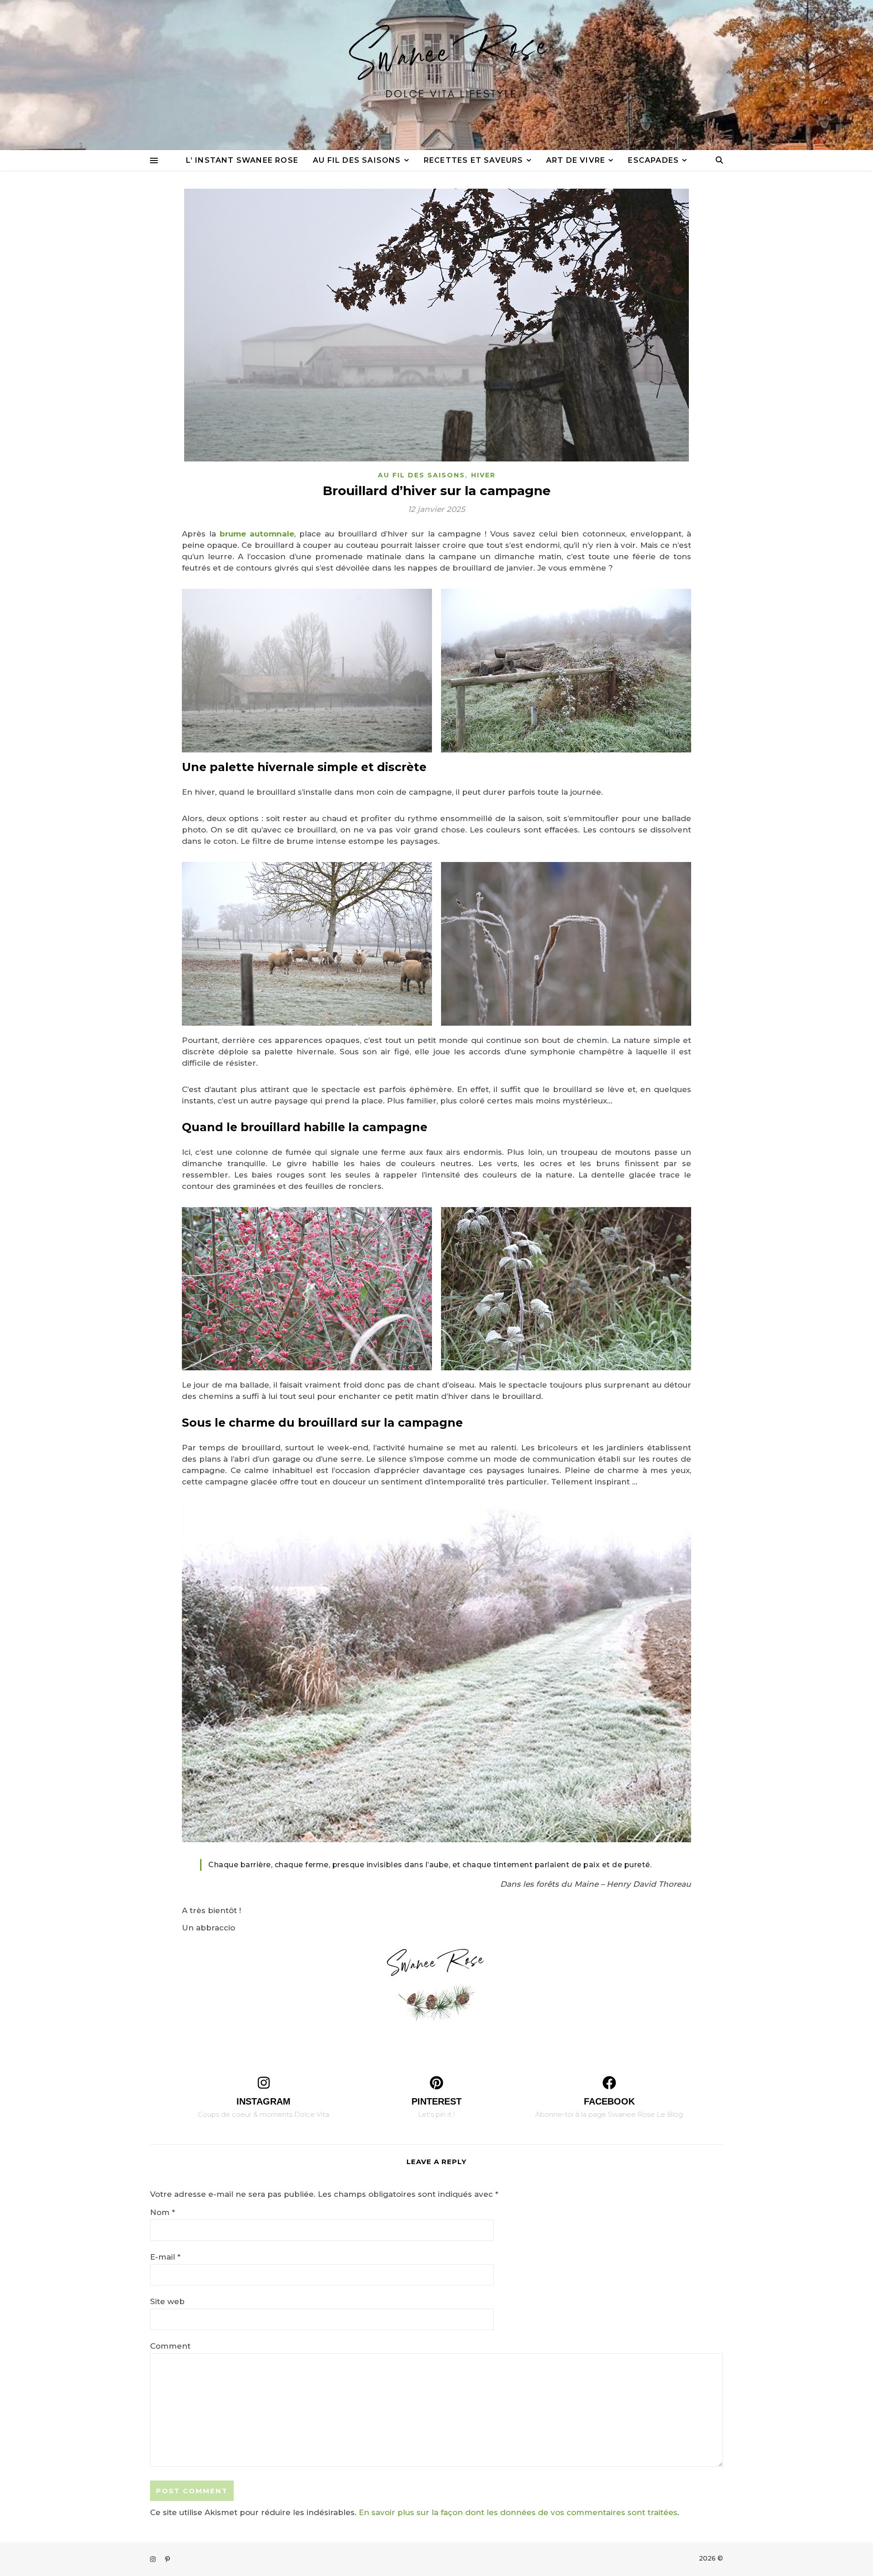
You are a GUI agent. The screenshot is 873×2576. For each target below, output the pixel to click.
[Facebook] (609, 2083)
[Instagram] (264, 2083)
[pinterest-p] (168, 2559)
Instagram (263, 2101)
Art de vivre (576, 160)
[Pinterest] (436, 2083)
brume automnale (257, 534)
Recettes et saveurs (474, 160)
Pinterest (436, 2101)
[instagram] (154, 2559)
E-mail (165, 2257)
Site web (167, 2301)
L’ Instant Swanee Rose (242, 160)
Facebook (609, 2101)
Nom (163, 2212)
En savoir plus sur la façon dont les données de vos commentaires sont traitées (518, 2512)
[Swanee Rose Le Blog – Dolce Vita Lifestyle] (436, 75)
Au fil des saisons (357, 160)
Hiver (483, 475)
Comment (170, 2346)
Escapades (653, 160)
